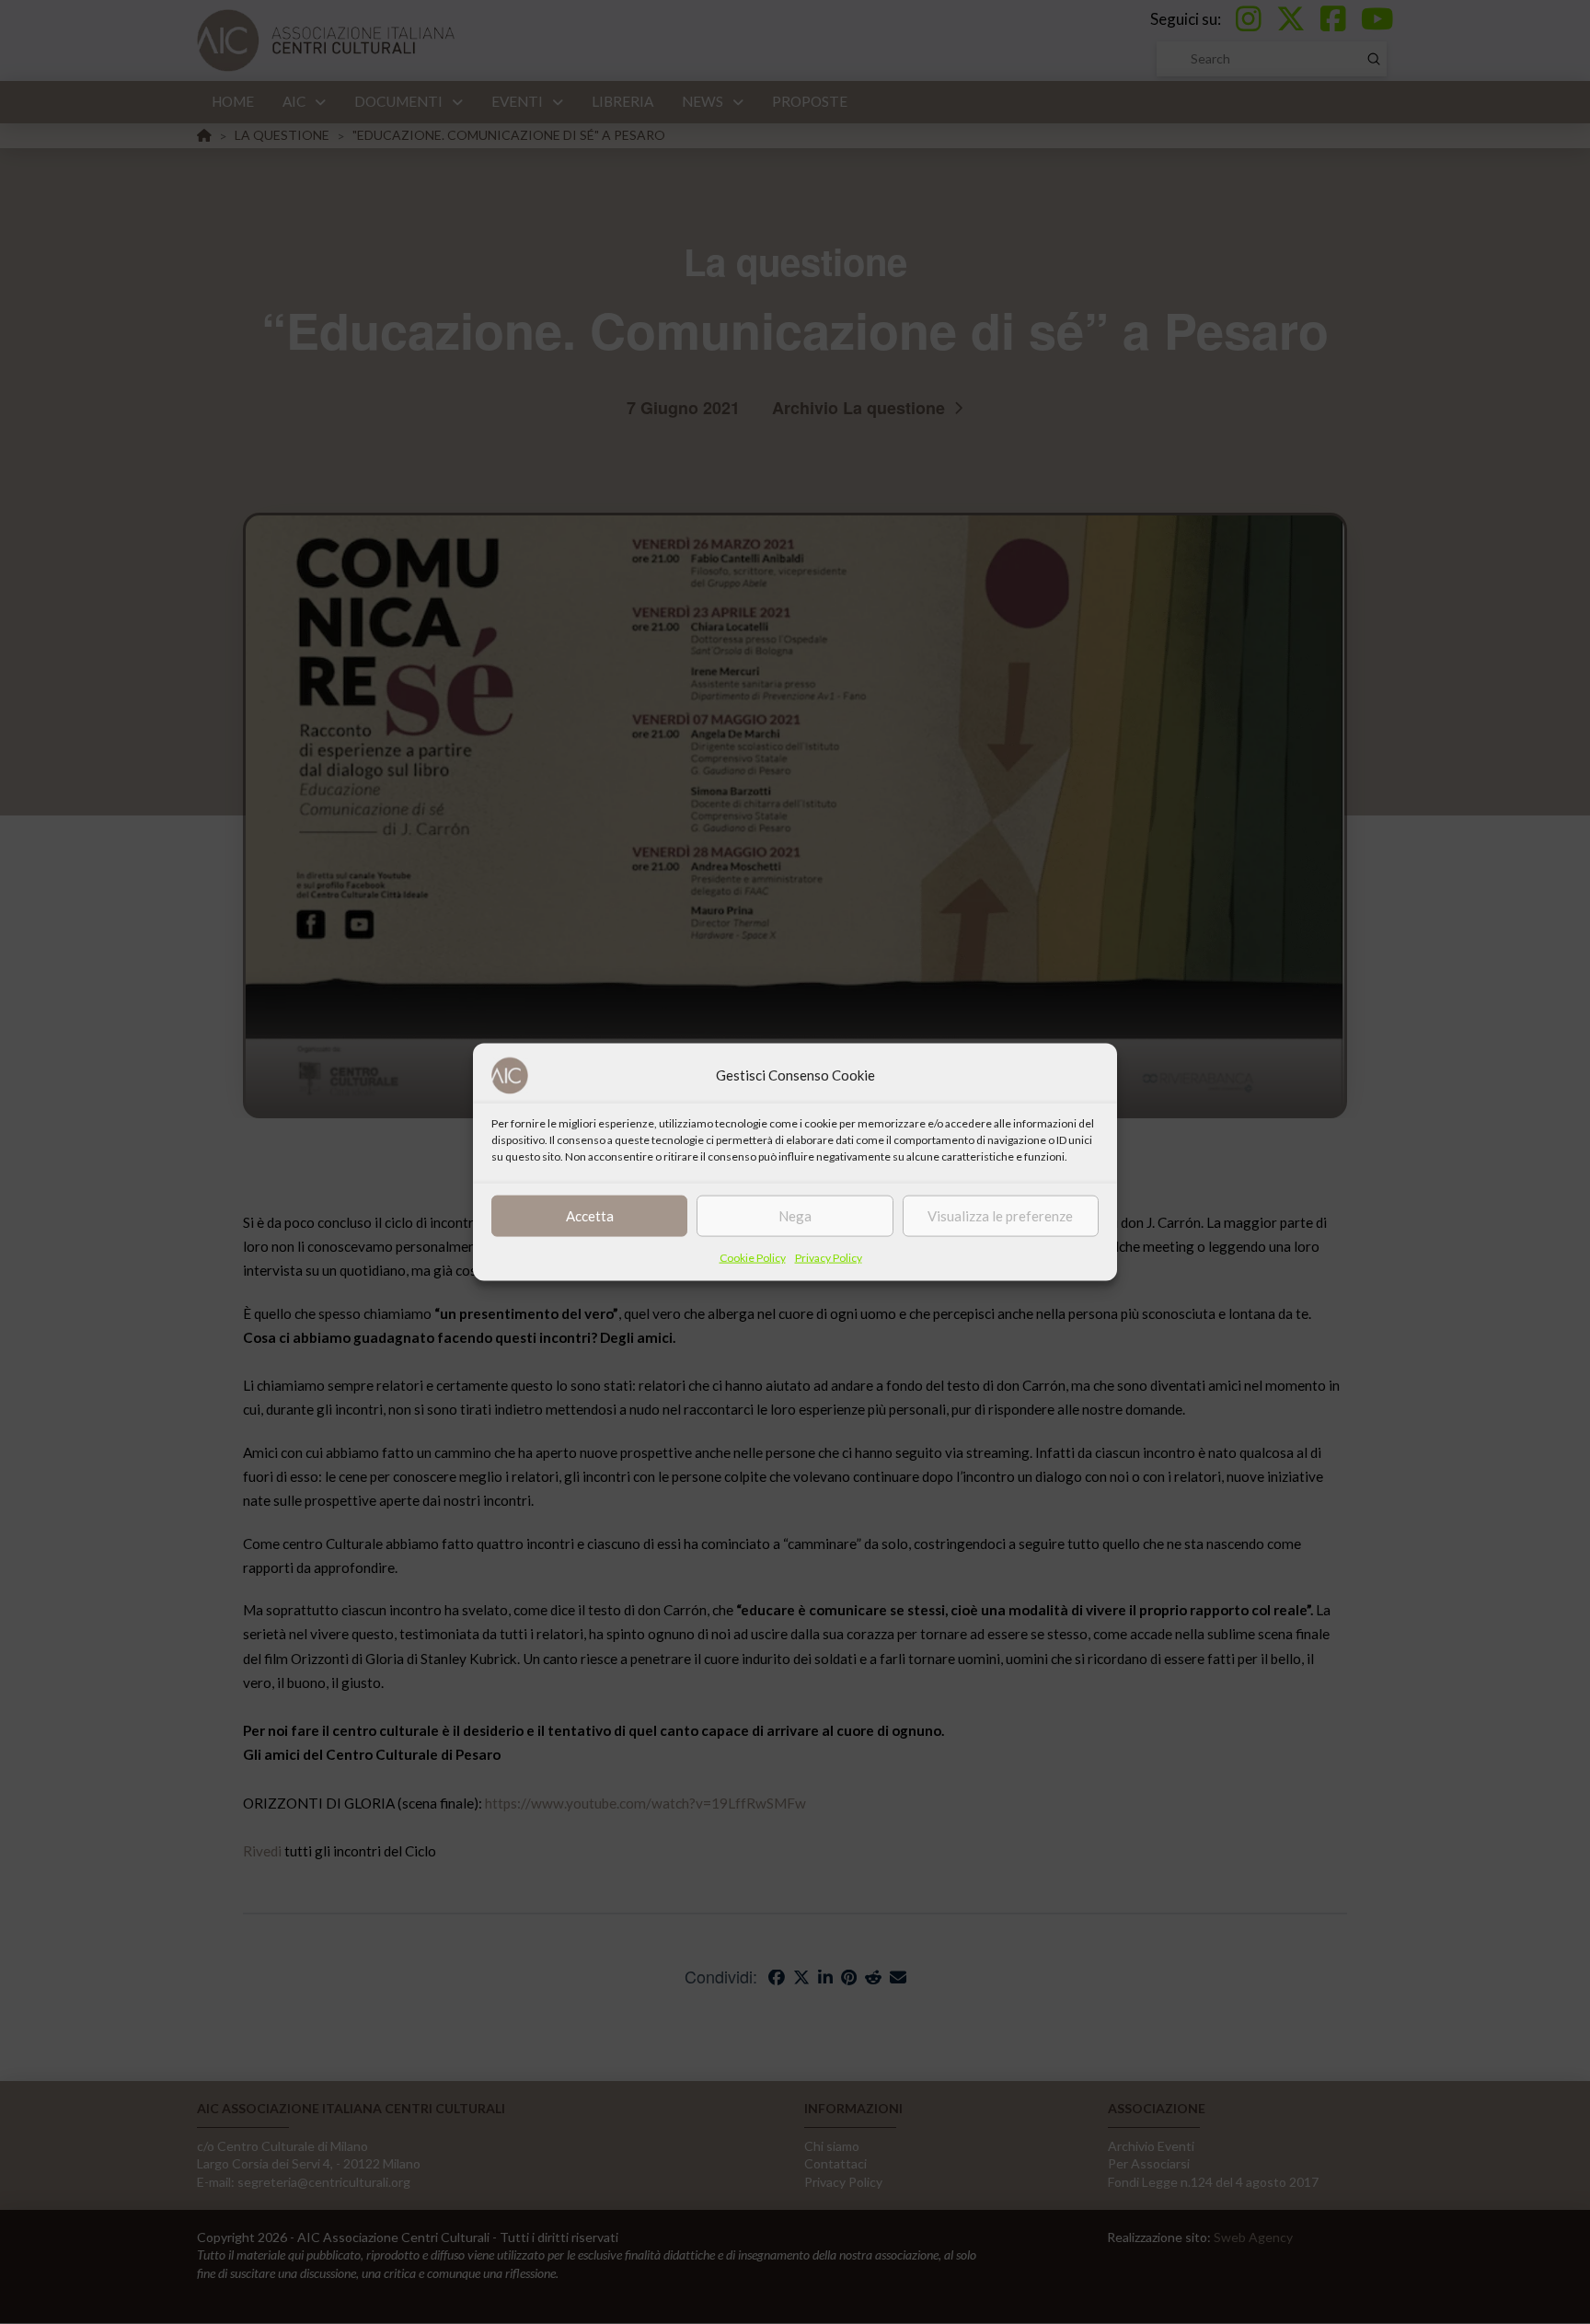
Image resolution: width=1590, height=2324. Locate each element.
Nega (795, 1216)
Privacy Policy (829, 1257)
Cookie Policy (753, 1257)
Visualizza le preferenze (1000, 1216)
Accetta (590, 1216)
